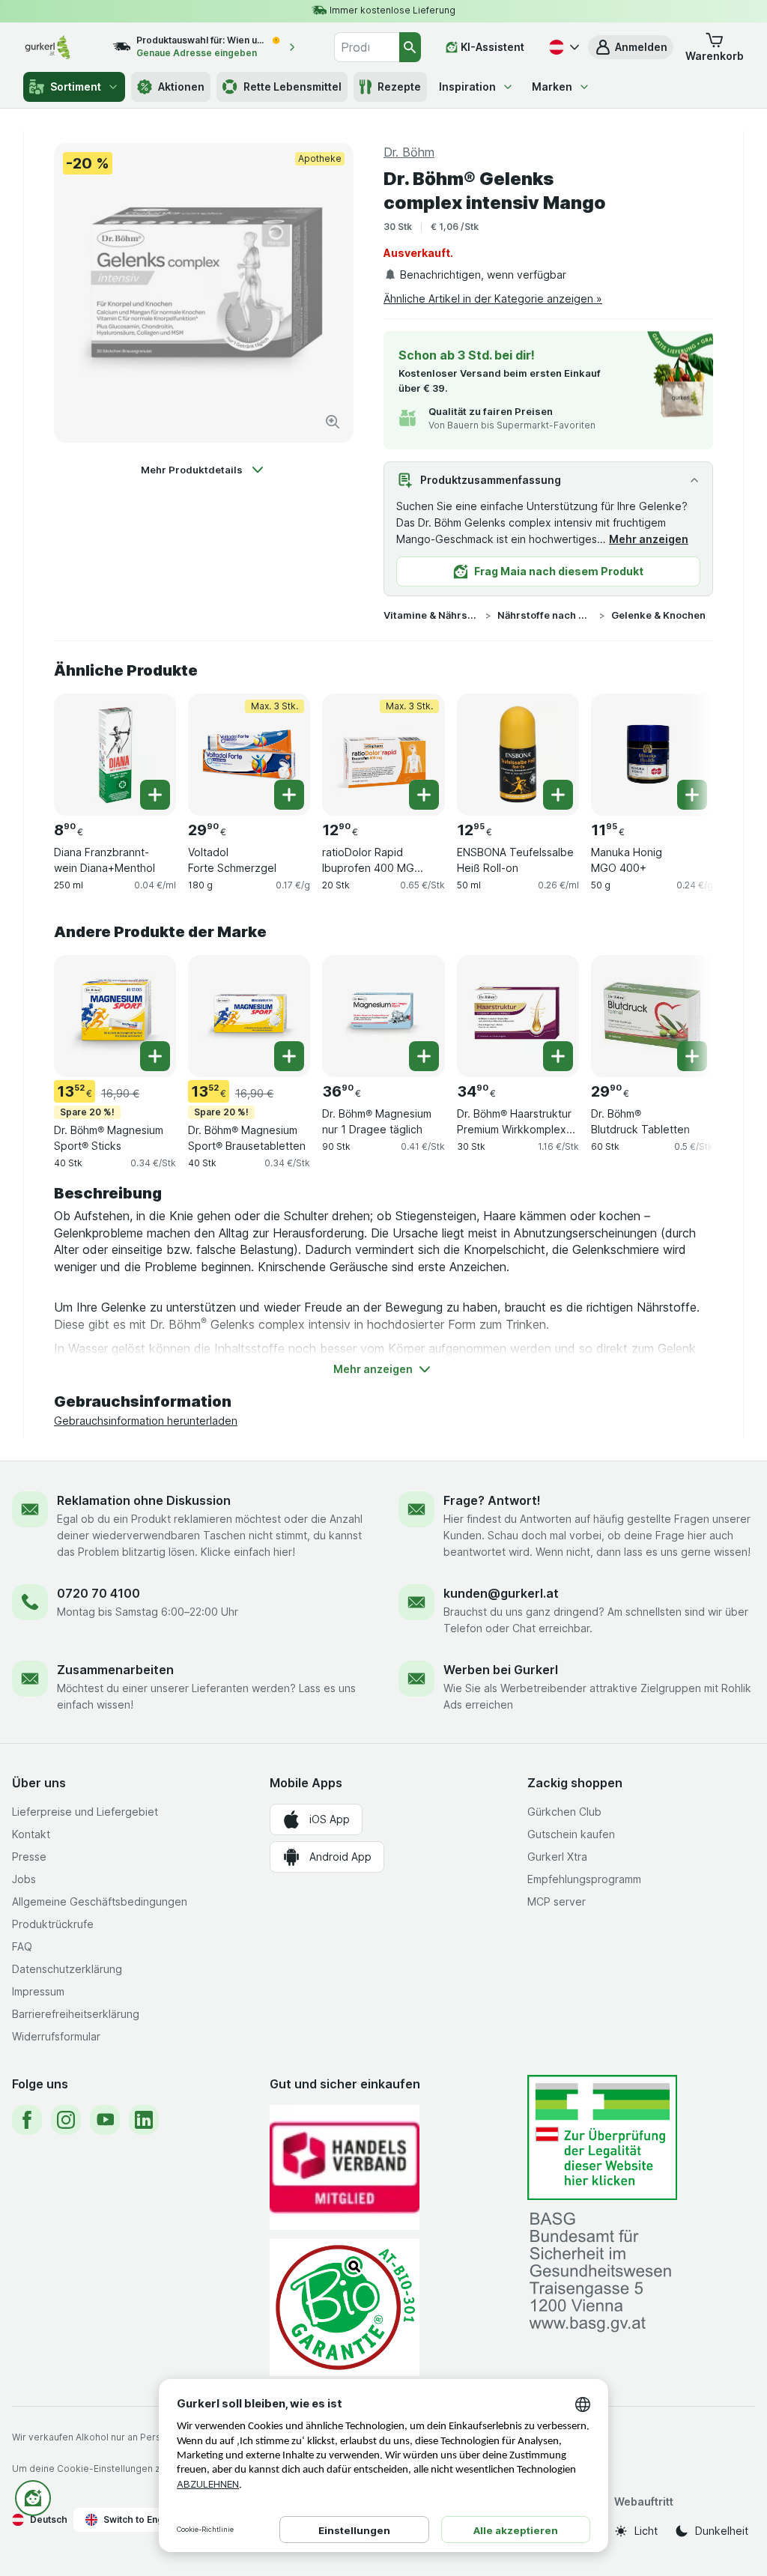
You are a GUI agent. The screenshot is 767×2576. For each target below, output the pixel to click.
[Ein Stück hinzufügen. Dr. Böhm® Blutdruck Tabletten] (692, 1056)
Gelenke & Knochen (658, 615)
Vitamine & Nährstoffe (431, 615)
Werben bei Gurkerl (501, 1670)
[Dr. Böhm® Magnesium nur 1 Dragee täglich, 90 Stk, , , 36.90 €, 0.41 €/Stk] (383, 1016)
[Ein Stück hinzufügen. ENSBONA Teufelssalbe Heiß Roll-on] (558, 795)
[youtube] (105, 2120)
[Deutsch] (563, 47)
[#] (602, 2137)
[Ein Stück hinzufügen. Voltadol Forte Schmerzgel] (289, 795)
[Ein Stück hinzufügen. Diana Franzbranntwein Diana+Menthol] (155, 795)
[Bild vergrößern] (333, 422)
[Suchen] (410, 47)
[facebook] (27, 2120)
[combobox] (367, 47)
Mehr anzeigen (649, 539)
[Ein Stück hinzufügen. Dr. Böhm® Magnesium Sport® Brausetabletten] (289, 1056)
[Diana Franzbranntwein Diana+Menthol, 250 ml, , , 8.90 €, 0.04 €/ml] (115, 755)
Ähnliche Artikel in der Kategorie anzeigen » (493, 298)
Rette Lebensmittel (292, 87)
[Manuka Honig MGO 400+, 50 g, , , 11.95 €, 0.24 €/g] (652, 755)
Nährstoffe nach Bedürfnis (545, 615)
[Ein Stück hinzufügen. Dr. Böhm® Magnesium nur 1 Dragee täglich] (424, 1056)
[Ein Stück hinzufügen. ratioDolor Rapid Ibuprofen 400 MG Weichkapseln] (424, 795)
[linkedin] (144, 2120)
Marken (552, 87)
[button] (631, 47)
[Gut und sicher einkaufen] (345, 2307)
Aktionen (181, 87)
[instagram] (66, 2120)
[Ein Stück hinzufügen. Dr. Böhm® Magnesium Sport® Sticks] (155, 1056)
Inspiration (467, 87)
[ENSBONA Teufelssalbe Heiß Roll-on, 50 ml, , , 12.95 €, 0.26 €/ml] (518, 755)
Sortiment (76, 87)
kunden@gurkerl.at (501, 1593)
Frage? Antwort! (492, 1500)
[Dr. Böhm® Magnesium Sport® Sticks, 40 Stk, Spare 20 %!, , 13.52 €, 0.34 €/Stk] (115, 1016)
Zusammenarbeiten (115, 1670)
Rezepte (399, 87)
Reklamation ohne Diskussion (144, 1500)
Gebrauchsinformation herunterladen (146, 1421)
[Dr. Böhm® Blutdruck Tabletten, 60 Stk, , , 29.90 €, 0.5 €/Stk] (652, 1016)
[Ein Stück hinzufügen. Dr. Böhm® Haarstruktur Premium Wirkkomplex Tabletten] (558, 1056)
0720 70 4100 (98, 1593)
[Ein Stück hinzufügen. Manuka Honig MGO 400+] (692, 795)
